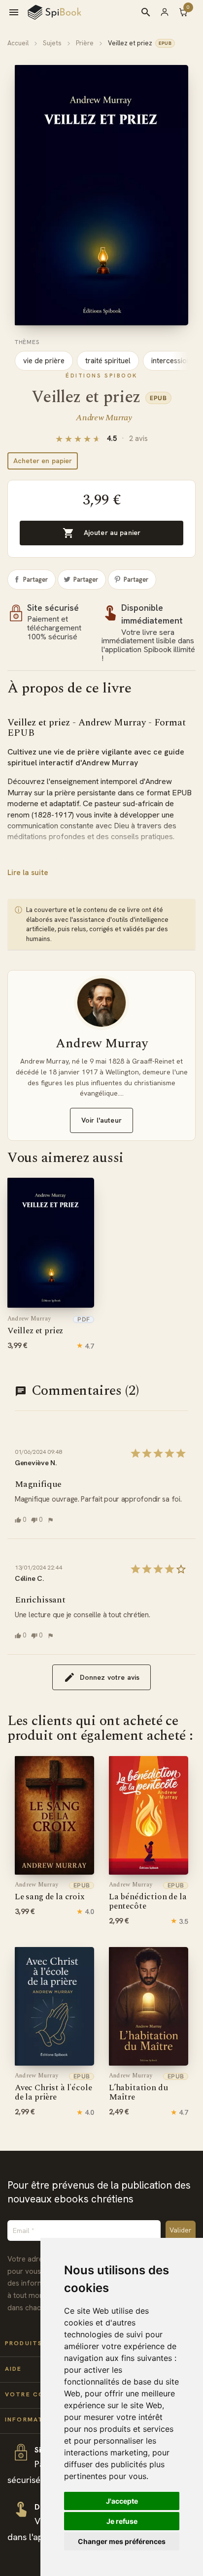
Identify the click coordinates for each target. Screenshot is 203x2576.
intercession (171, 361)
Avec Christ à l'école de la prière (53, 2088)
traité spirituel (108, 361)
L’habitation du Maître (138, 2088)
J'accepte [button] (122, 2501)
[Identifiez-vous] (169, 12)
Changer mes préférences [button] (122, 2541)
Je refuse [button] (122, 2521)
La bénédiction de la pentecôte (148, 1897)
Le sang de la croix (50, 1892)
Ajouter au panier (101, 533)
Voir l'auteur (101, 1120)
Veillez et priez (35, 1326)
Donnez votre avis (110, 1677)
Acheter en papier (43, 461)
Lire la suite (28, 873)
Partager (35, 580)
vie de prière (44, 361)
